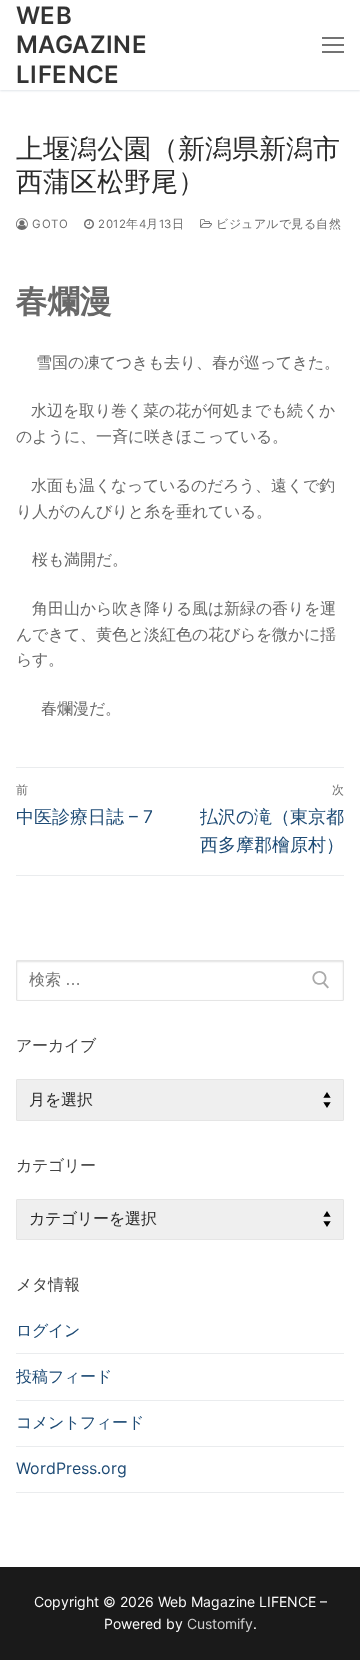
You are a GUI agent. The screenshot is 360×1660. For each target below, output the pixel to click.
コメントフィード (80, 1422)
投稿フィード (64, 1376)
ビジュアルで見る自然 (277, 224)
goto (48, 224)
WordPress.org (71, 1468)
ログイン (48, 1330)
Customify (220, 1623)
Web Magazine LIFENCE (81, 44)
